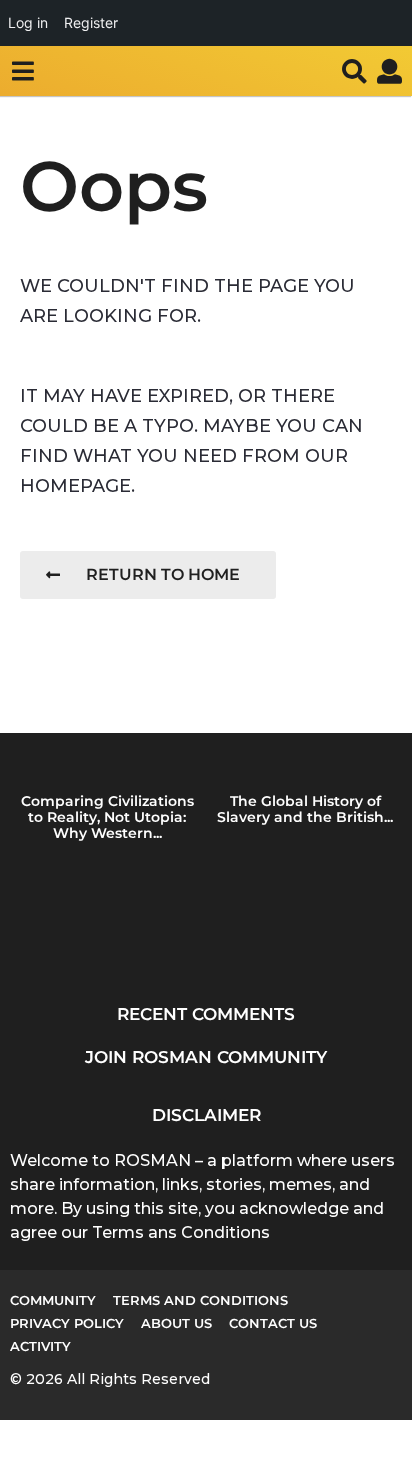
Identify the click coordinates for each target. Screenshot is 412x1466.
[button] (22, 71)
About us (176, 1323)
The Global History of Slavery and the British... (305, 809)
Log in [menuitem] (28, 22)
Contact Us (273, 1323)
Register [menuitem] (91, 22)
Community (53, 1300)
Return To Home (163, 574)
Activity (40, 1346)
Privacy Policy (67, 1323)
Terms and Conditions (200, 1300)
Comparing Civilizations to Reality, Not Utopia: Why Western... (107, 817)
